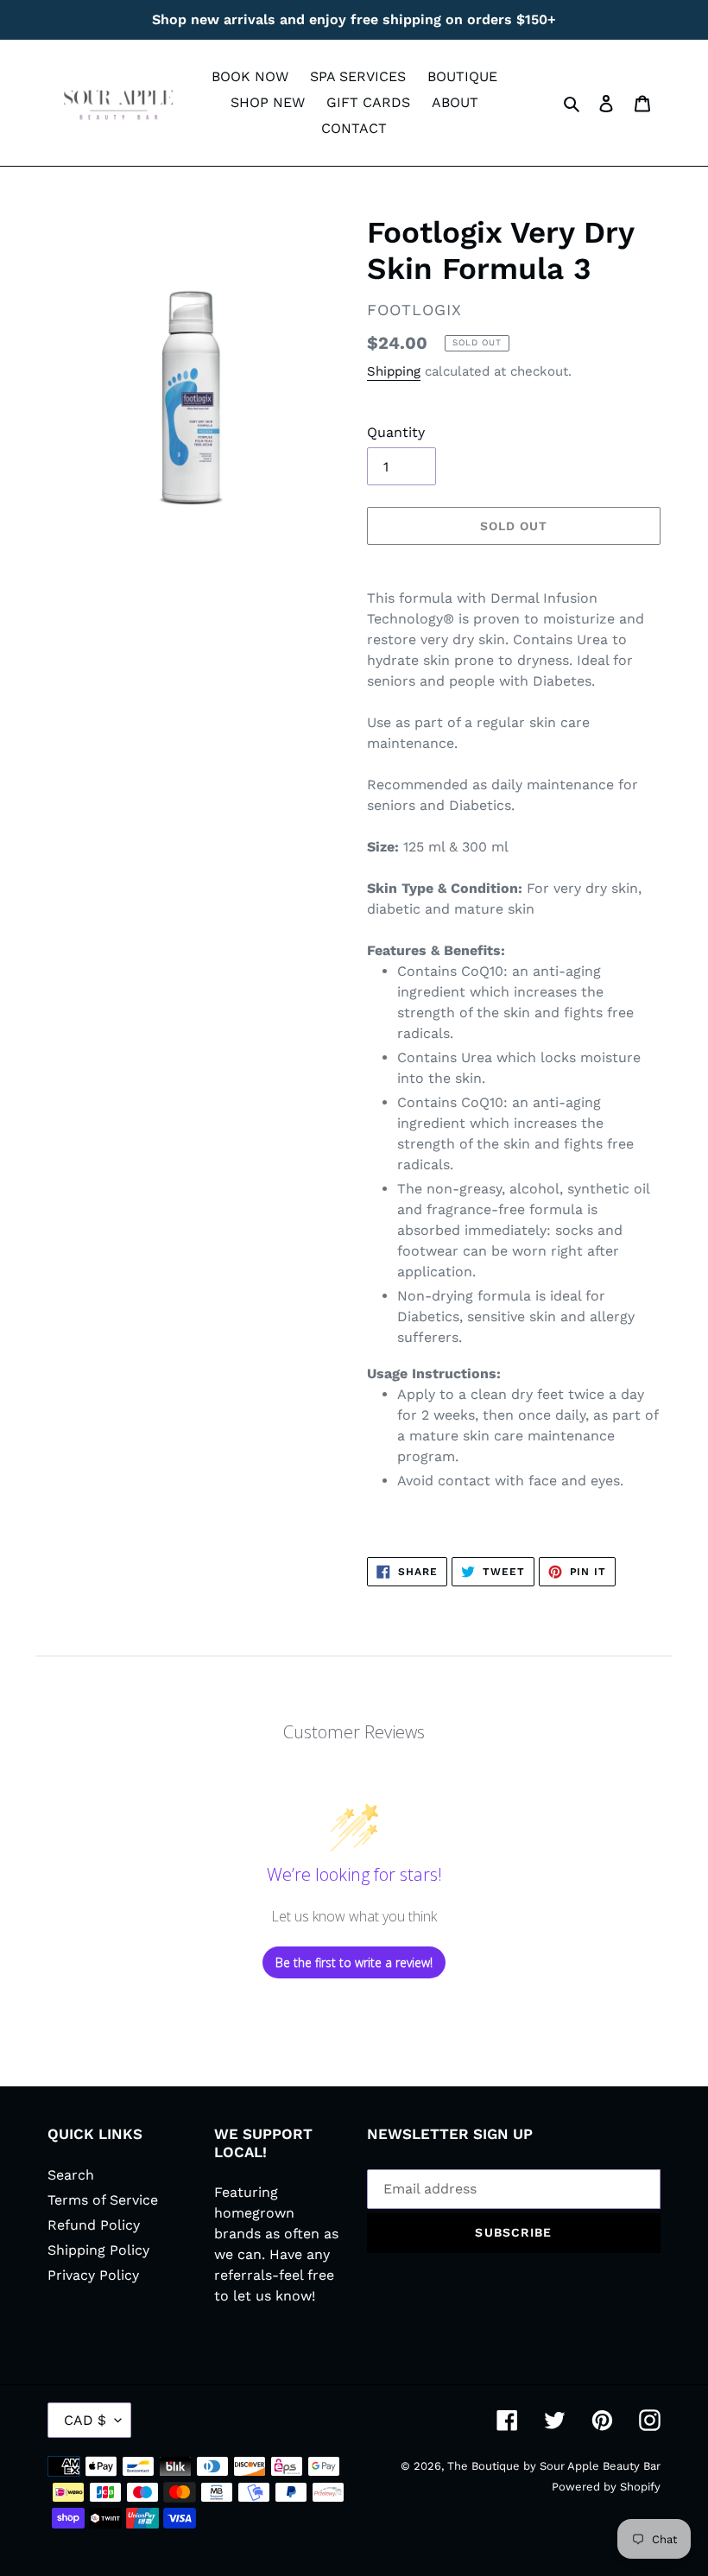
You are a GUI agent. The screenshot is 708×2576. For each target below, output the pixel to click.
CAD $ (85, 2420)
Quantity (396, 432)
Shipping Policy (98, 2250)
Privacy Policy (93, 2275)
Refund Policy (94, 2225)
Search (71, 2175)
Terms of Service (103, 2200)
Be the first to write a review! (354, 1962)
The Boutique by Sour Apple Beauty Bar (554, 2466)
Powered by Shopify (606, 2487)
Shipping (394, 371)
